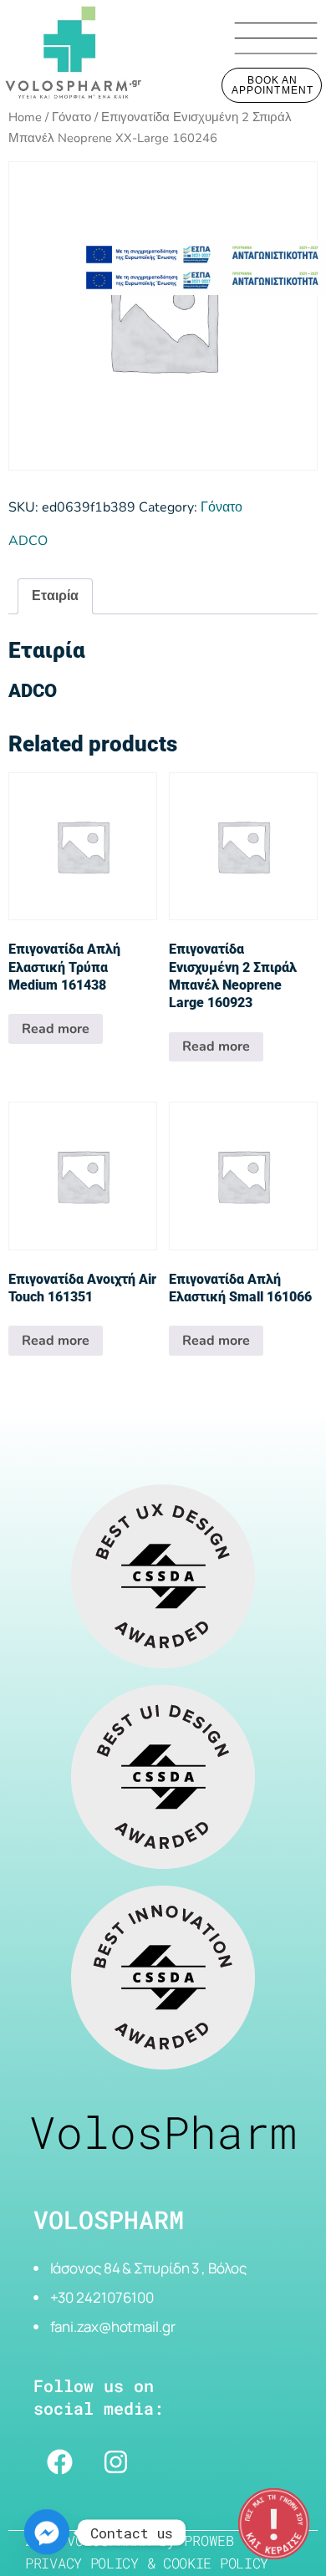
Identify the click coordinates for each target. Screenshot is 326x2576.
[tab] (55, 596)
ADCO (28, 541)
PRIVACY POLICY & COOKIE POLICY (147, 2563)
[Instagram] (115, 2462)
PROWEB (209, 2540)
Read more (56, 1029)
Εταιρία (55, 596)
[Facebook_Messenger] (47, 2533)
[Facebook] (59, 2462)
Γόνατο (71, 117)
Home (25, 117)
